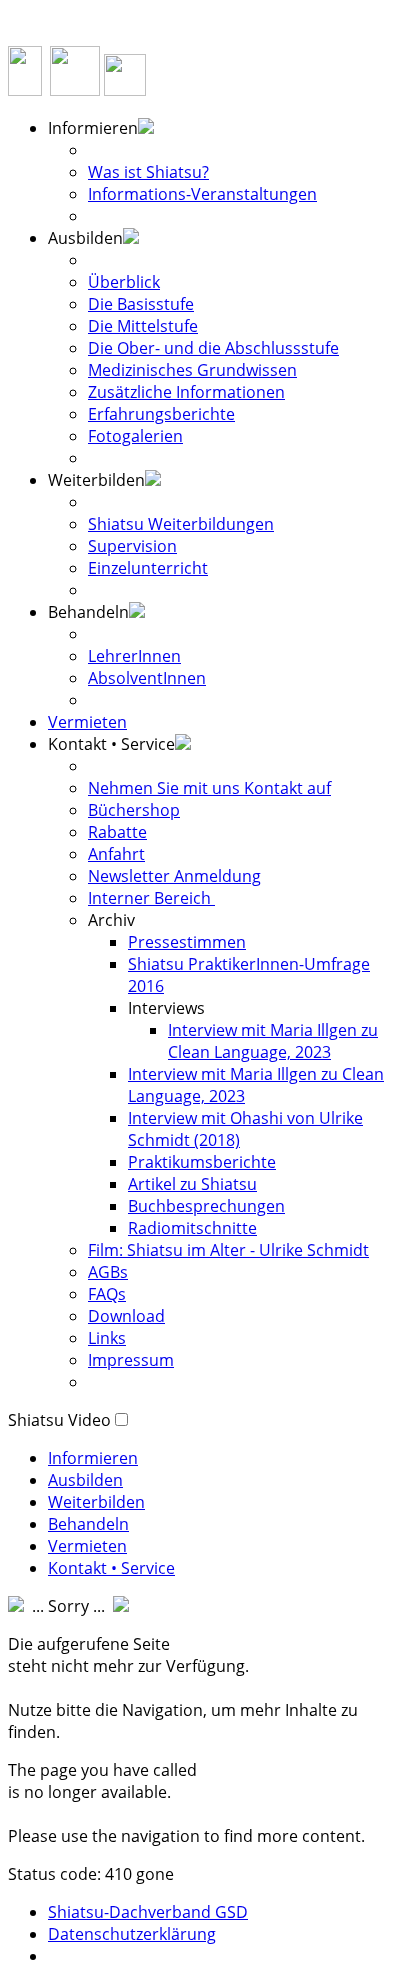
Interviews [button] (166, 1008)
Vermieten (87, 722)
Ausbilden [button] (85, 238)
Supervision (132, 546)
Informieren (93, 1458)
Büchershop (134, 810)
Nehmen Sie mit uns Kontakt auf (209, 788)
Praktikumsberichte (202, 1162)
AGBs (108, 1272)
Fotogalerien (135, 436)
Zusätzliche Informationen (186, 392)
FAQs (107, 1294)
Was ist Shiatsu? (148, 172)
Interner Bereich (151, 898)
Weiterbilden (96, 1502)
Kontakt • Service (111, 1568)
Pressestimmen (187, 942)
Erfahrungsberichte (161, 414)
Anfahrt (116, 854)
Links (107, 1338)
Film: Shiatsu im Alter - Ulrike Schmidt (228, 1250)
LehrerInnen (134, 656)
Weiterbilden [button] (96, 480)
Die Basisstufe (141, 304)
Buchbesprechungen (206, 1206)
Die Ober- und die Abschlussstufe (213, 348)
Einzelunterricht (148, 568)
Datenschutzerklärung (132, 1934)
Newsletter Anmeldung (174, 876)
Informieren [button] (93, 128)
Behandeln (88, 1524)
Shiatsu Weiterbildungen (181, 524)
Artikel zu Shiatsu (192, 1184)
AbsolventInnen (147, 678)
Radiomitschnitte (192, 1228)
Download (126, 1316)
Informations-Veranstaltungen (202, 194)
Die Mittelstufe (143, 326)
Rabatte (117, 832)
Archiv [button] (111, 920)
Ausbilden (85, 1480)
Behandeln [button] (88, 612)
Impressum (131, 1360)
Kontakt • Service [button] (111, 744)
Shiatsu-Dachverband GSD (148, 1912)
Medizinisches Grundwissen (192, 370)
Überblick (124, 282)
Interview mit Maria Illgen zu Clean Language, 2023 (273, 1041)
